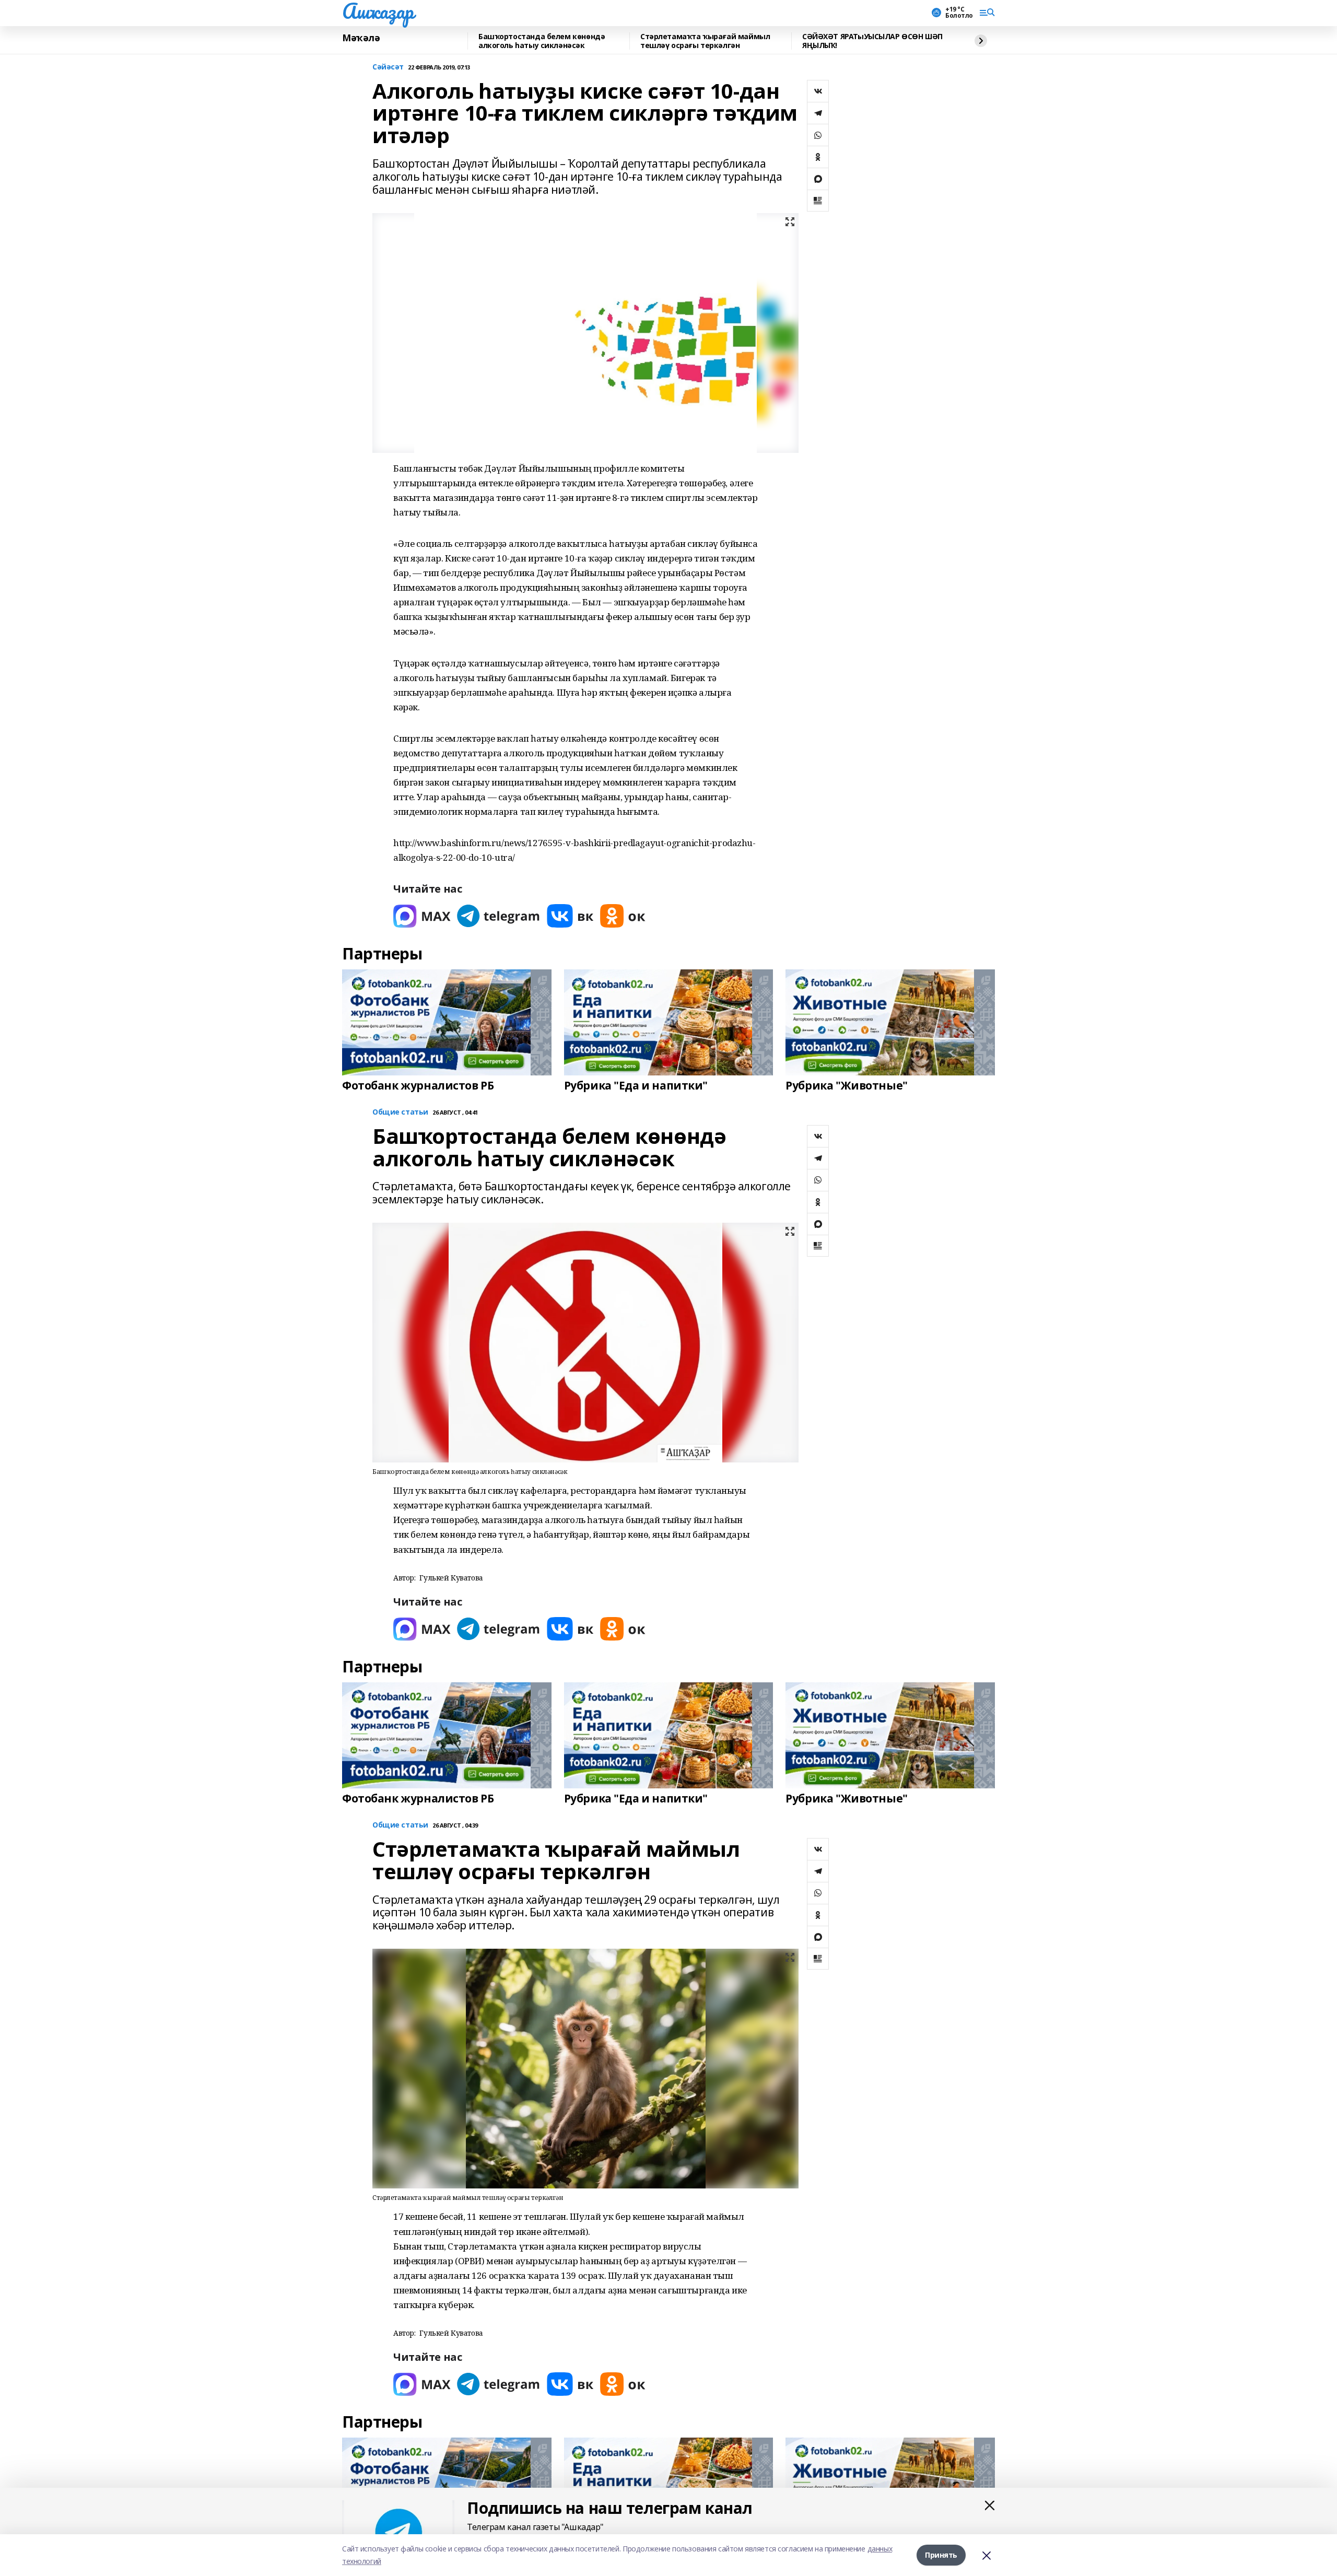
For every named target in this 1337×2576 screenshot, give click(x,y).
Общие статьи (400, 1112)
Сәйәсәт (388, 67)
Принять (941, 2555)
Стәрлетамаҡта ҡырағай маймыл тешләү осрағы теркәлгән (705, 41)
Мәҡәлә (361, 38)
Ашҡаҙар (378, 11)
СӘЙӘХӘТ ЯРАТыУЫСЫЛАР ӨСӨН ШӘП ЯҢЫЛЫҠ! (872, 41)
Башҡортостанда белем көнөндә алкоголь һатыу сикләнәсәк (542, 41)
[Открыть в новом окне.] (422, 916)
